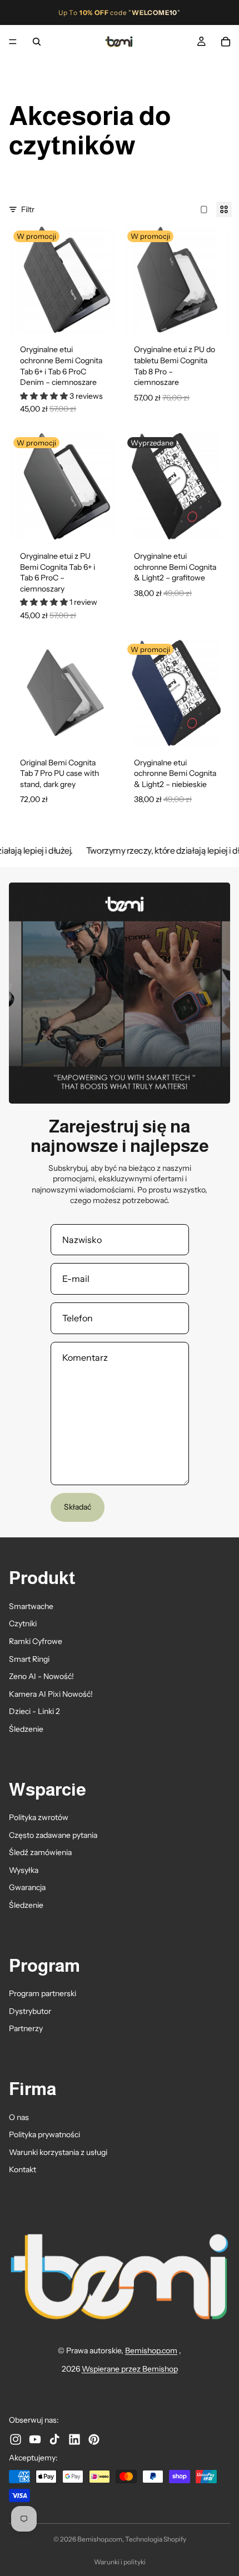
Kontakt (23, 2169)
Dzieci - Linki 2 (34, 1711)
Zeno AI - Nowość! (41, 1676)
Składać (78, 1507)
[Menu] (13, 42)
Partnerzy (26, 2028)
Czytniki (23, 1623)
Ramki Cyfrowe (36, 1641)
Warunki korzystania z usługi (58, 2152)
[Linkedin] (74, 2439)
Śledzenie (26, 1729)
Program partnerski (43, 1993)
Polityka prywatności (44, 2134)
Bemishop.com (151, 2351)
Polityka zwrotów (39, 1817)
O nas (19, 2117)
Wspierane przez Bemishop (130, 2369)
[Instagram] (16, 2439)
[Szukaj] (37, 42)
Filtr (28, 209)
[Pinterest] (94, 2439)
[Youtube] (35, 2439)
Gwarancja (27, 1887)
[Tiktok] (54, 2439)
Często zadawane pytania (53, 1835)
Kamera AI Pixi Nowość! (51, 1694)
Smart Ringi (29, 1658)
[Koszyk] (226, 42)
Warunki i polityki (120, 2562)
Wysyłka (24, 1870)
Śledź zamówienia (40, 1852)
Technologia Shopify (156, 2539)
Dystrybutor (30, 2011)
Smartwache (31, 1606)
